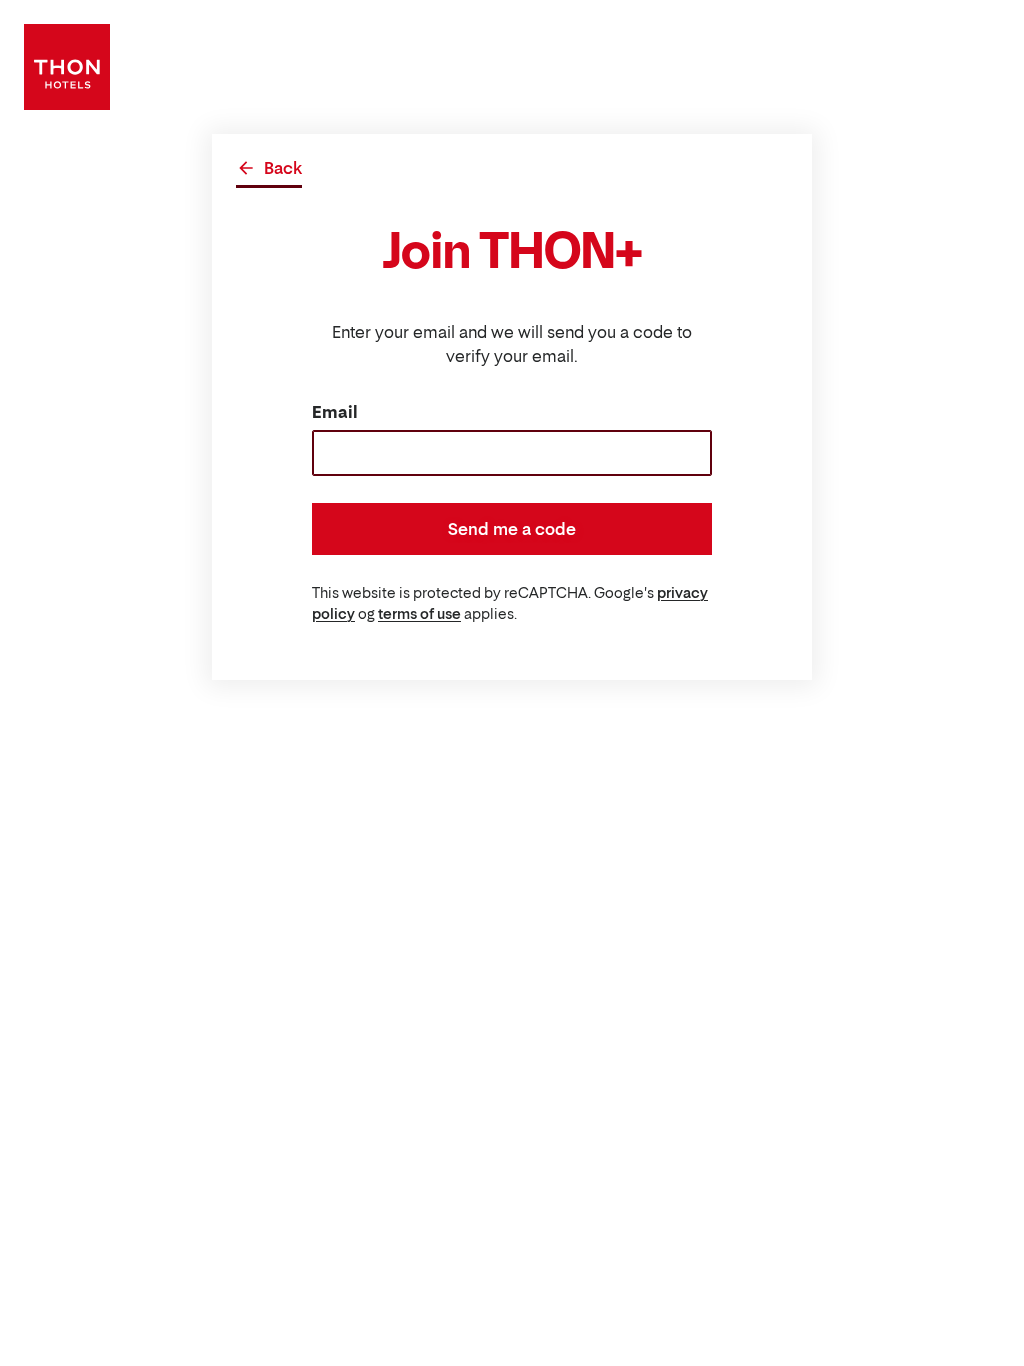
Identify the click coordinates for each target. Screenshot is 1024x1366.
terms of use (419, 613)
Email (335, 412)
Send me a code (512, 529)
